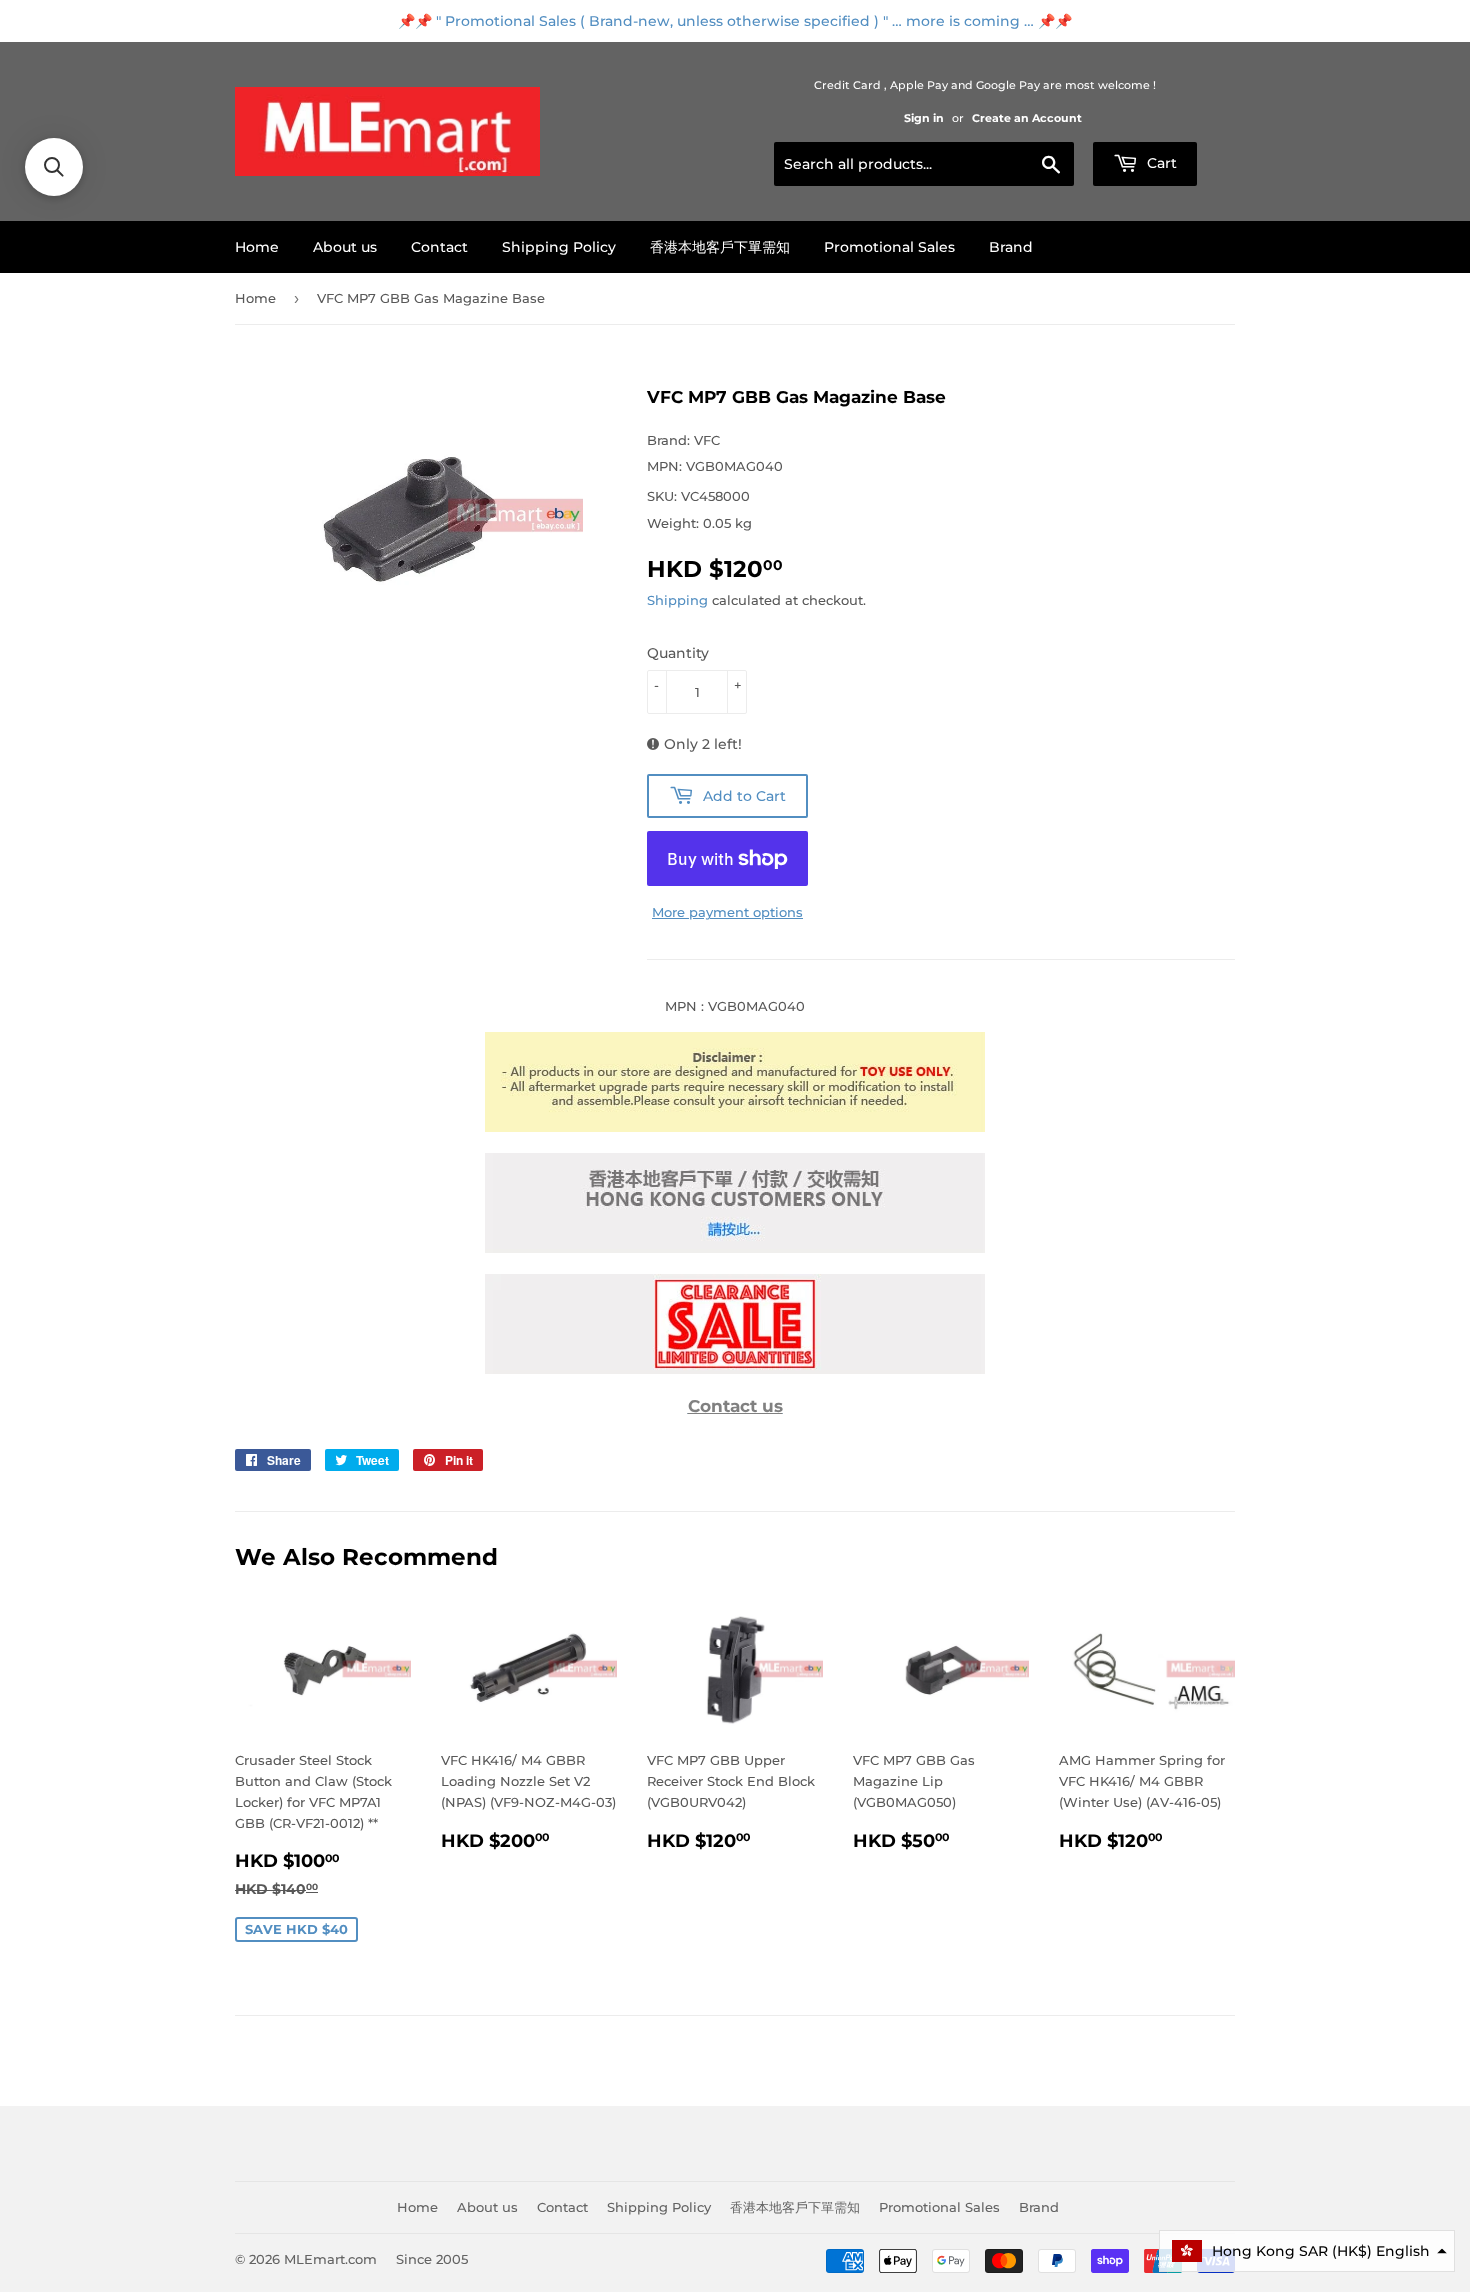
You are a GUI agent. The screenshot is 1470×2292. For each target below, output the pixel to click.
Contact (439, 247)
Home (257, 247)
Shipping (677, 600)
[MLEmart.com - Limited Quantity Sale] (735, 1369)
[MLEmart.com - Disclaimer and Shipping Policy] (735, 1127)
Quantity (678, 653)
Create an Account (1027, 118)
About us (345, 247)
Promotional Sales (889, 247)
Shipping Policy (559, 247)
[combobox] (924, 164)
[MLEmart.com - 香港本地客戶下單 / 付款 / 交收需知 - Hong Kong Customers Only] (735, 1248)
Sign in (924, 118)
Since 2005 (432, 2259)
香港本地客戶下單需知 (720, 247)
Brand (1011, 247)
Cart (1160, 163)
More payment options (727, 912)
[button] (1307, 2251)
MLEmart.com (330, 2259)
